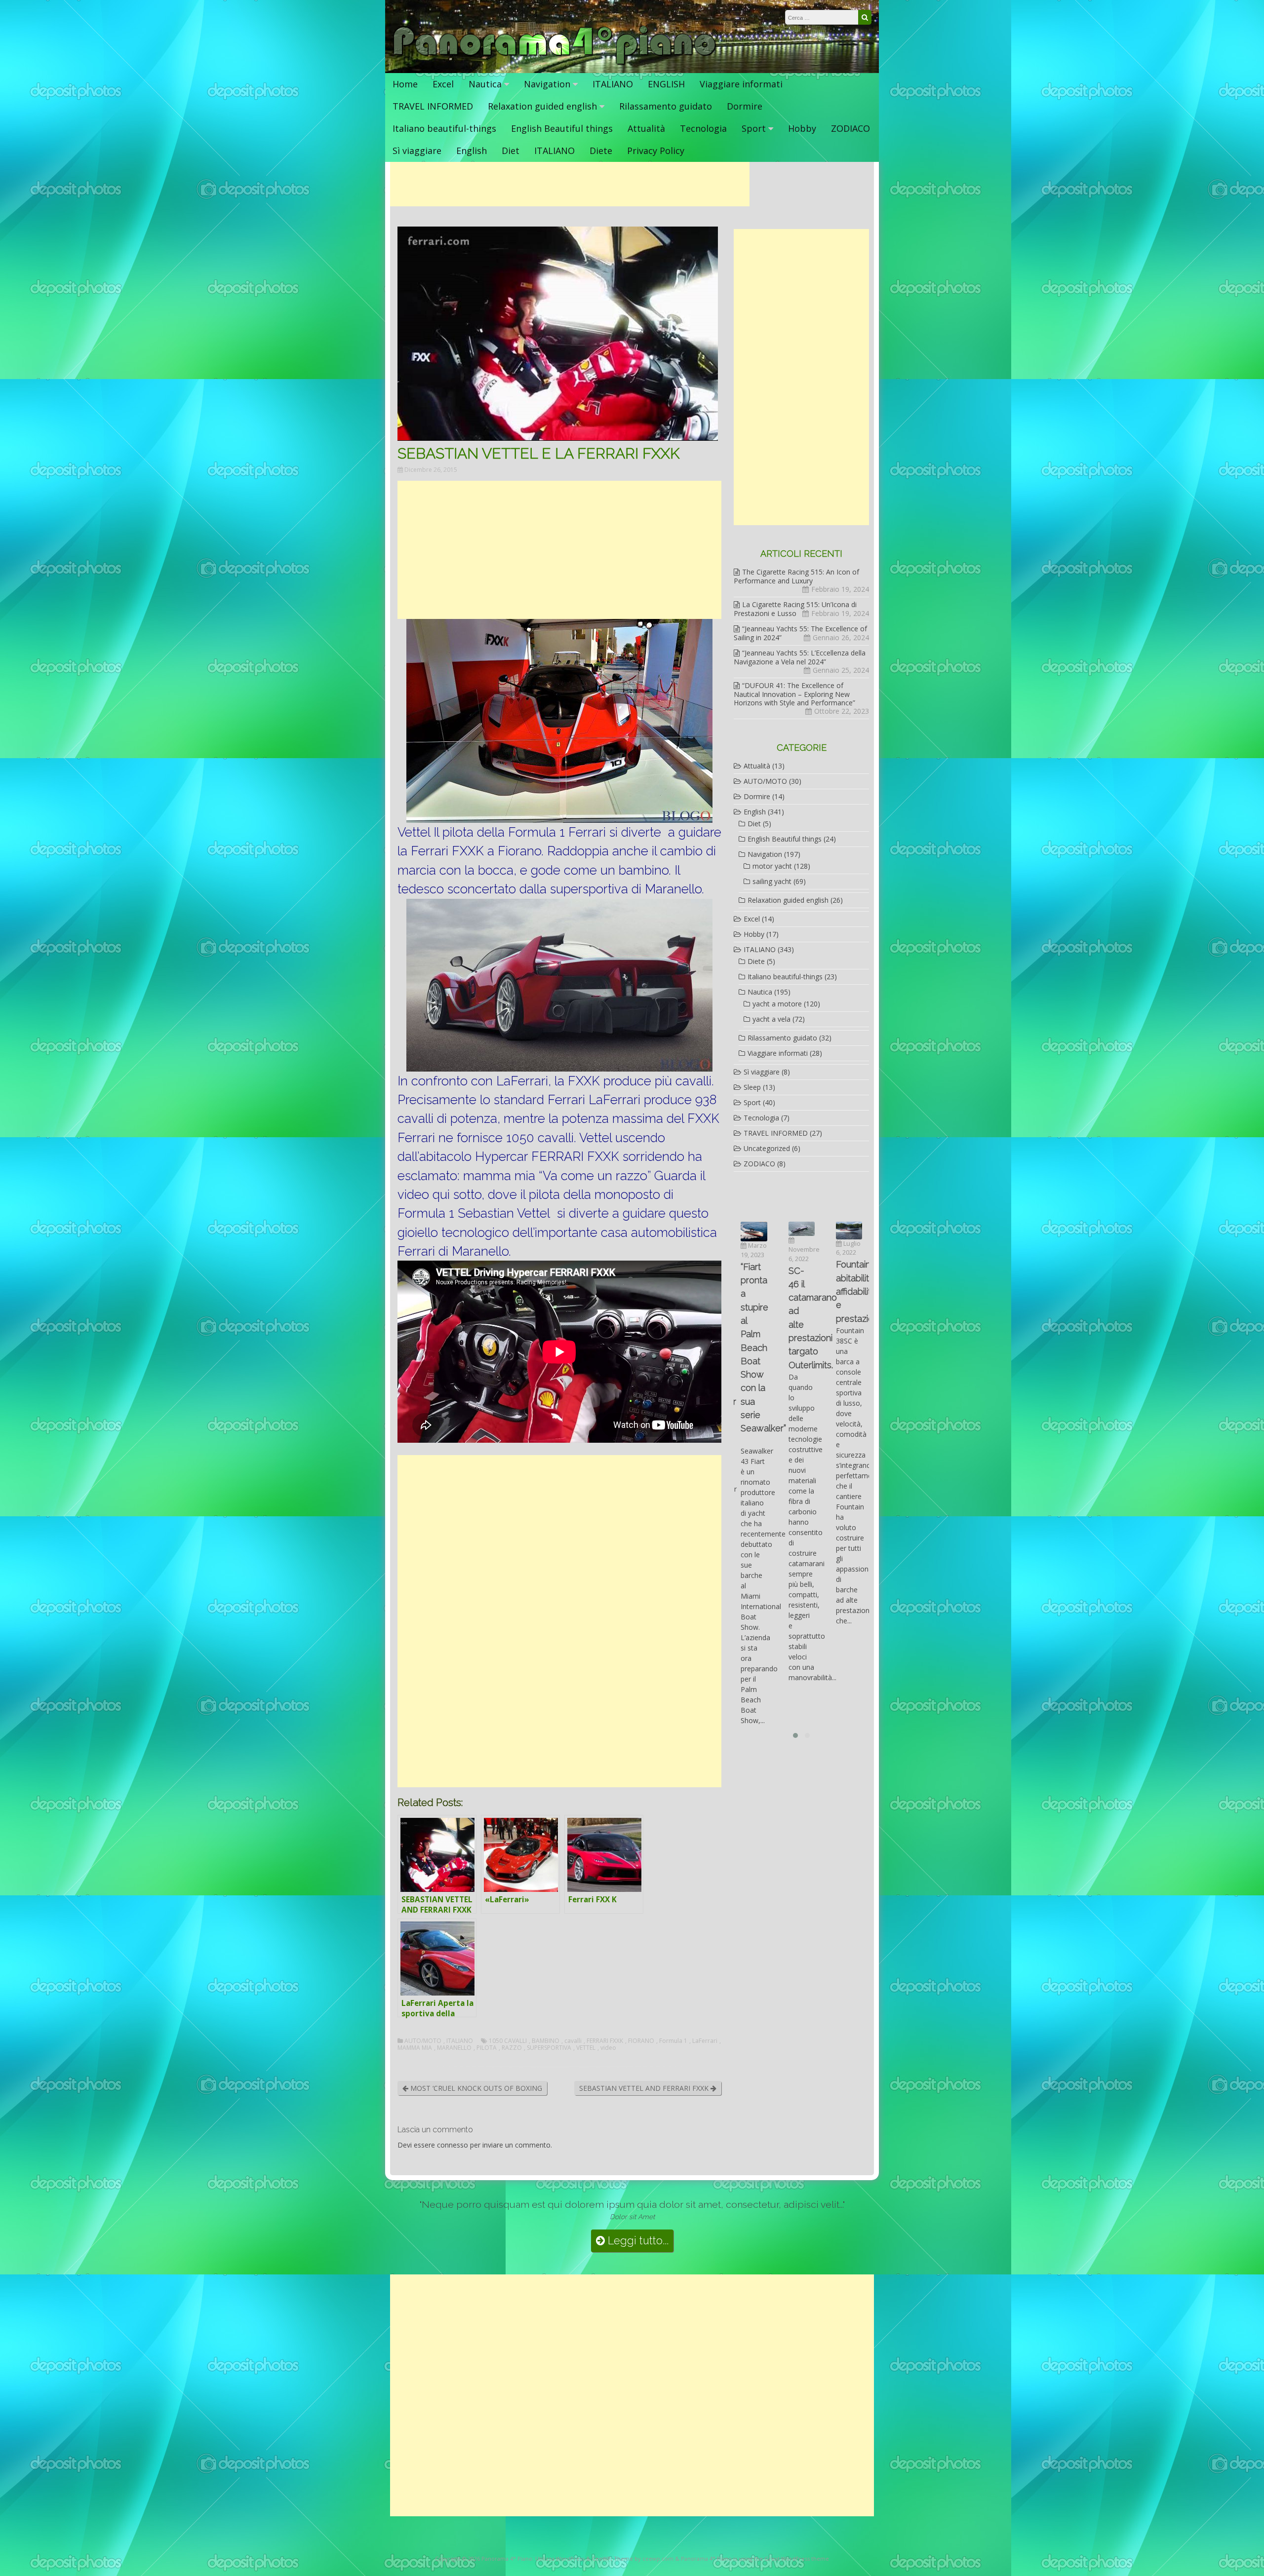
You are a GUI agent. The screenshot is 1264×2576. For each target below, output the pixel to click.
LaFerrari (705, 2041)
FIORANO (641, 2041)
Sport (754, 128)
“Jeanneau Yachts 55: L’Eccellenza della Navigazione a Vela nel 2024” (800, 657)
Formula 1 (673, 2041)
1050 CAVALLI (508, 2041)
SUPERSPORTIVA (549, 2048)
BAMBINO (546, 2041)
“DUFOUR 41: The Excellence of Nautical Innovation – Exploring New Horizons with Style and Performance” (794, 694)
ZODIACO (850, 128)
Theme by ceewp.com (644, 2558)
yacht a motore (777, 1004)
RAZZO (512, 2048)
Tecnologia (703, 128)
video (608, 2048)
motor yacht (772, 866)
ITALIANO (613, 84)
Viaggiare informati (741, 84)
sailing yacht (772, 881)
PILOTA (487, 2048)
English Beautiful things (562, 128)
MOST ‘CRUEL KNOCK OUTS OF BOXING (475, 2088)
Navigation (547, 84)
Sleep (752, 1087)
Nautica (485, 84)
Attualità (646, 128)
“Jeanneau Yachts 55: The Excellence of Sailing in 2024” (800, 633)
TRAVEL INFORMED (433, 106)
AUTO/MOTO (423, 2041)
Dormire (745, 106)
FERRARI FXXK (605, 2041)
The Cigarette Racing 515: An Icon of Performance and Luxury (796, 576)
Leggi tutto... (637, 2241)
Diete (601, 151)
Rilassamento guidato (666, 106)
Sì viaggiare (417, 151)
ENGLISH (666, 84)
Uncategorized (767, 1148)
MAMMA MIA (415, 2048)
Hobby (802, 128)
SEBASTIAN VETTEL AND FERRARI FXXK (645, 2088)
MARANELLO (454, 2048)
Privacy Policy (656, 151)
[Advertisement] (570, 184)
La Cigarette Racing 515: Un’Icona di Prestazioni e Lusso (795, 609)
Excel (443, 84)
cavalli (573, 2041)
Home (405, 84)
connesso (453, 2145)
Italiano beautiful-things (444, 128)
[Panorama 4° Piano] (555, 63)
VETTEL (586, 2048)
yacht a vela (771, 1019)
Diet (511, 151)
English (472, 151)
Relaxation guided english (542, 106)
